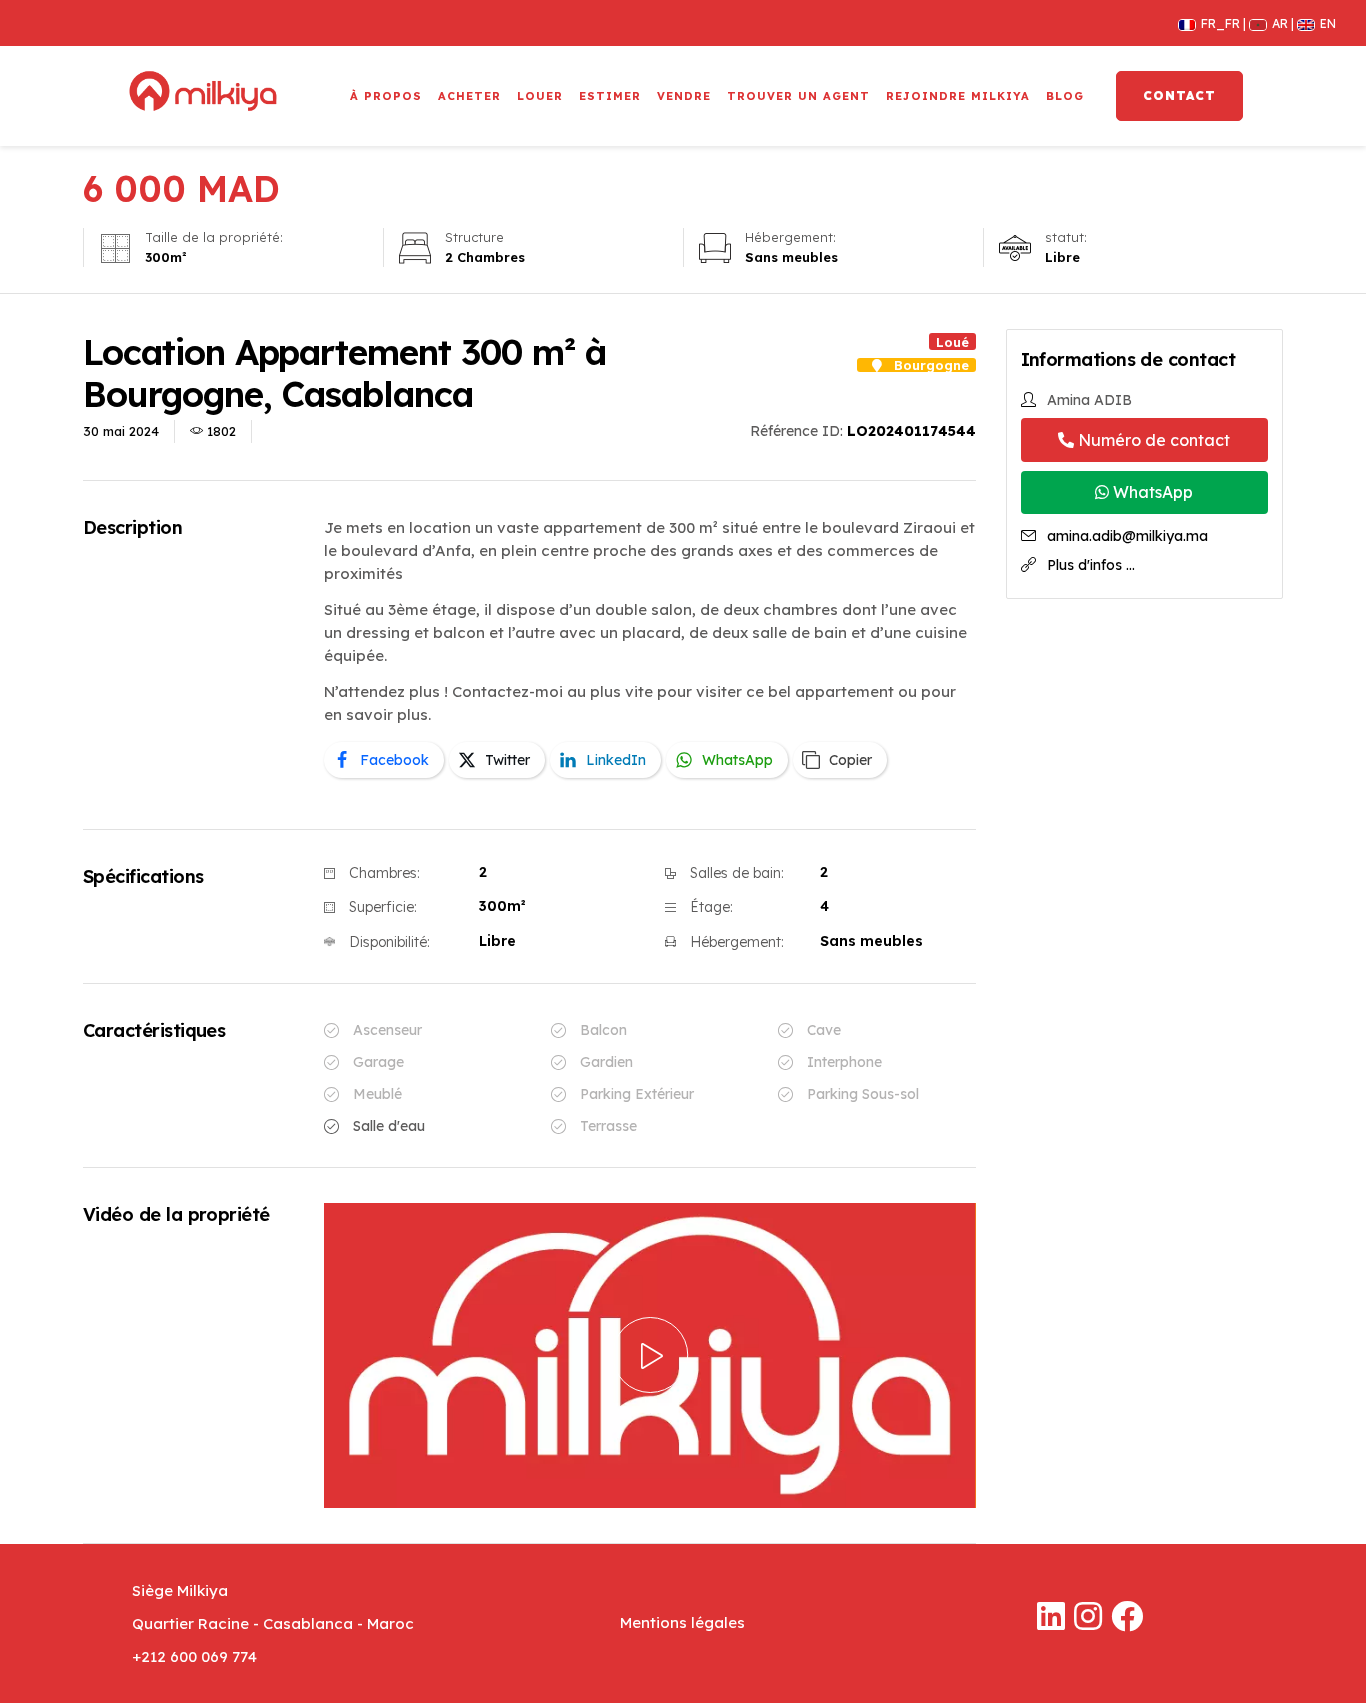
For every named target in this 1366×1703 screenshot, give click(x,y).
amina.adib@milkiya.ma (1127, 536)
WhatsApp (1151, 492)
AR (1274, 23)
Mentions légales (682, 1622)
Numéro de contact (1152, 440)
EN (1319, 23)
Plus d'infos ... (1091, 565)
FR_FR (1215, 23)
